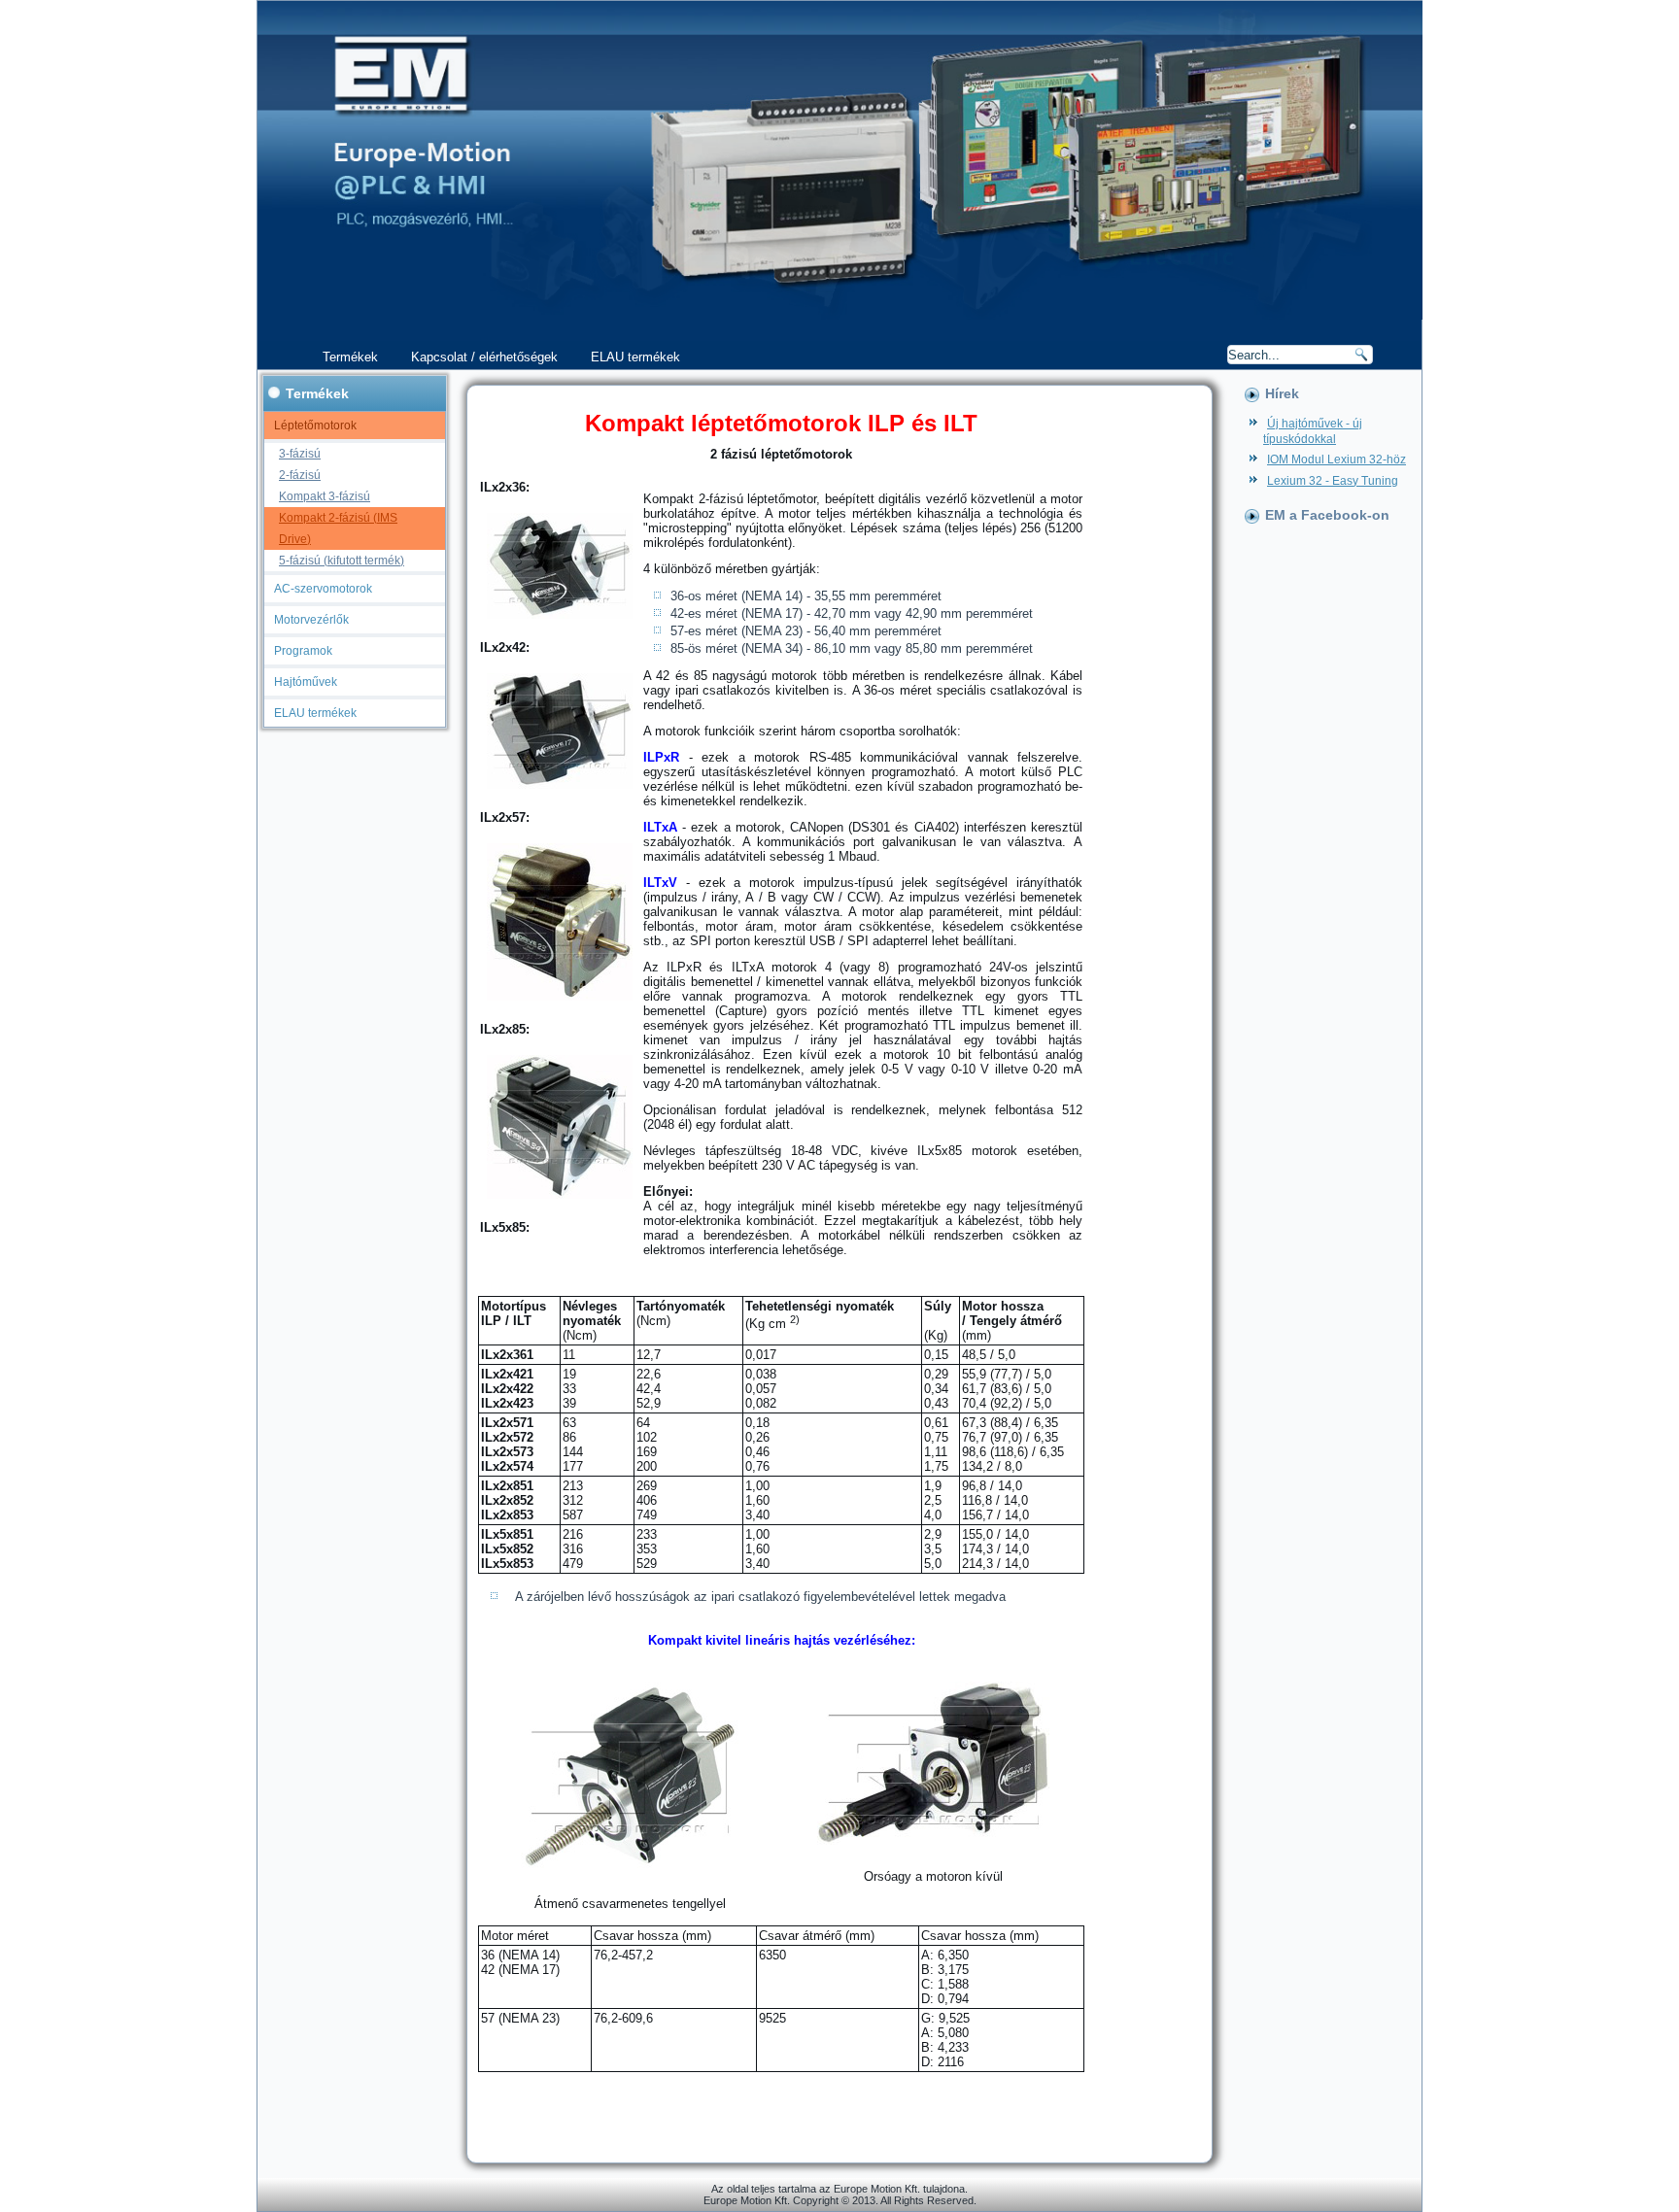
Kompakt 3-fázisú (325, 496)
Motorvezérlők (311, 620)
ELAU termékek (635, 357)
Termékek (350, 357)
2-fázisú (300, 475)
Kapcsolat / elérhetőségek (484, 357)
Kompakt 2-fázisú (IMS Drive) (338, 528)
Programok (303, 651)
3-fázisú (300, 454)
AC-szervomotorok (323, 589)
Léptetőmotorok (315, 425)
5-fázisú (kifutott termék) (342, 561)
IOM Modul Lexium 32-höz (1336, 459)
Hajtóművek (306, 682)
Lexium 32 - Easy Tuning (1333, 481)
